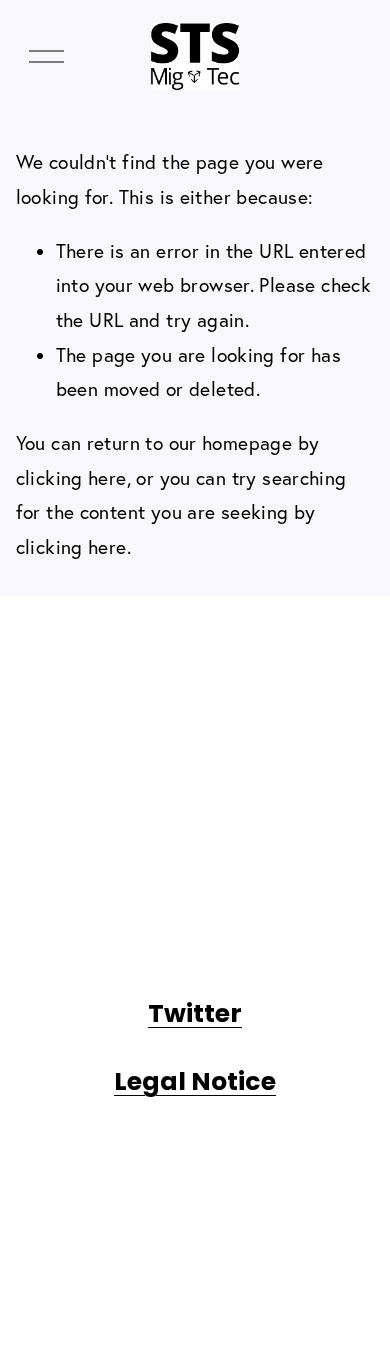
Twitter (195, 1013)
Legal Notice (195, 1081)
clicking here (71, 478)
